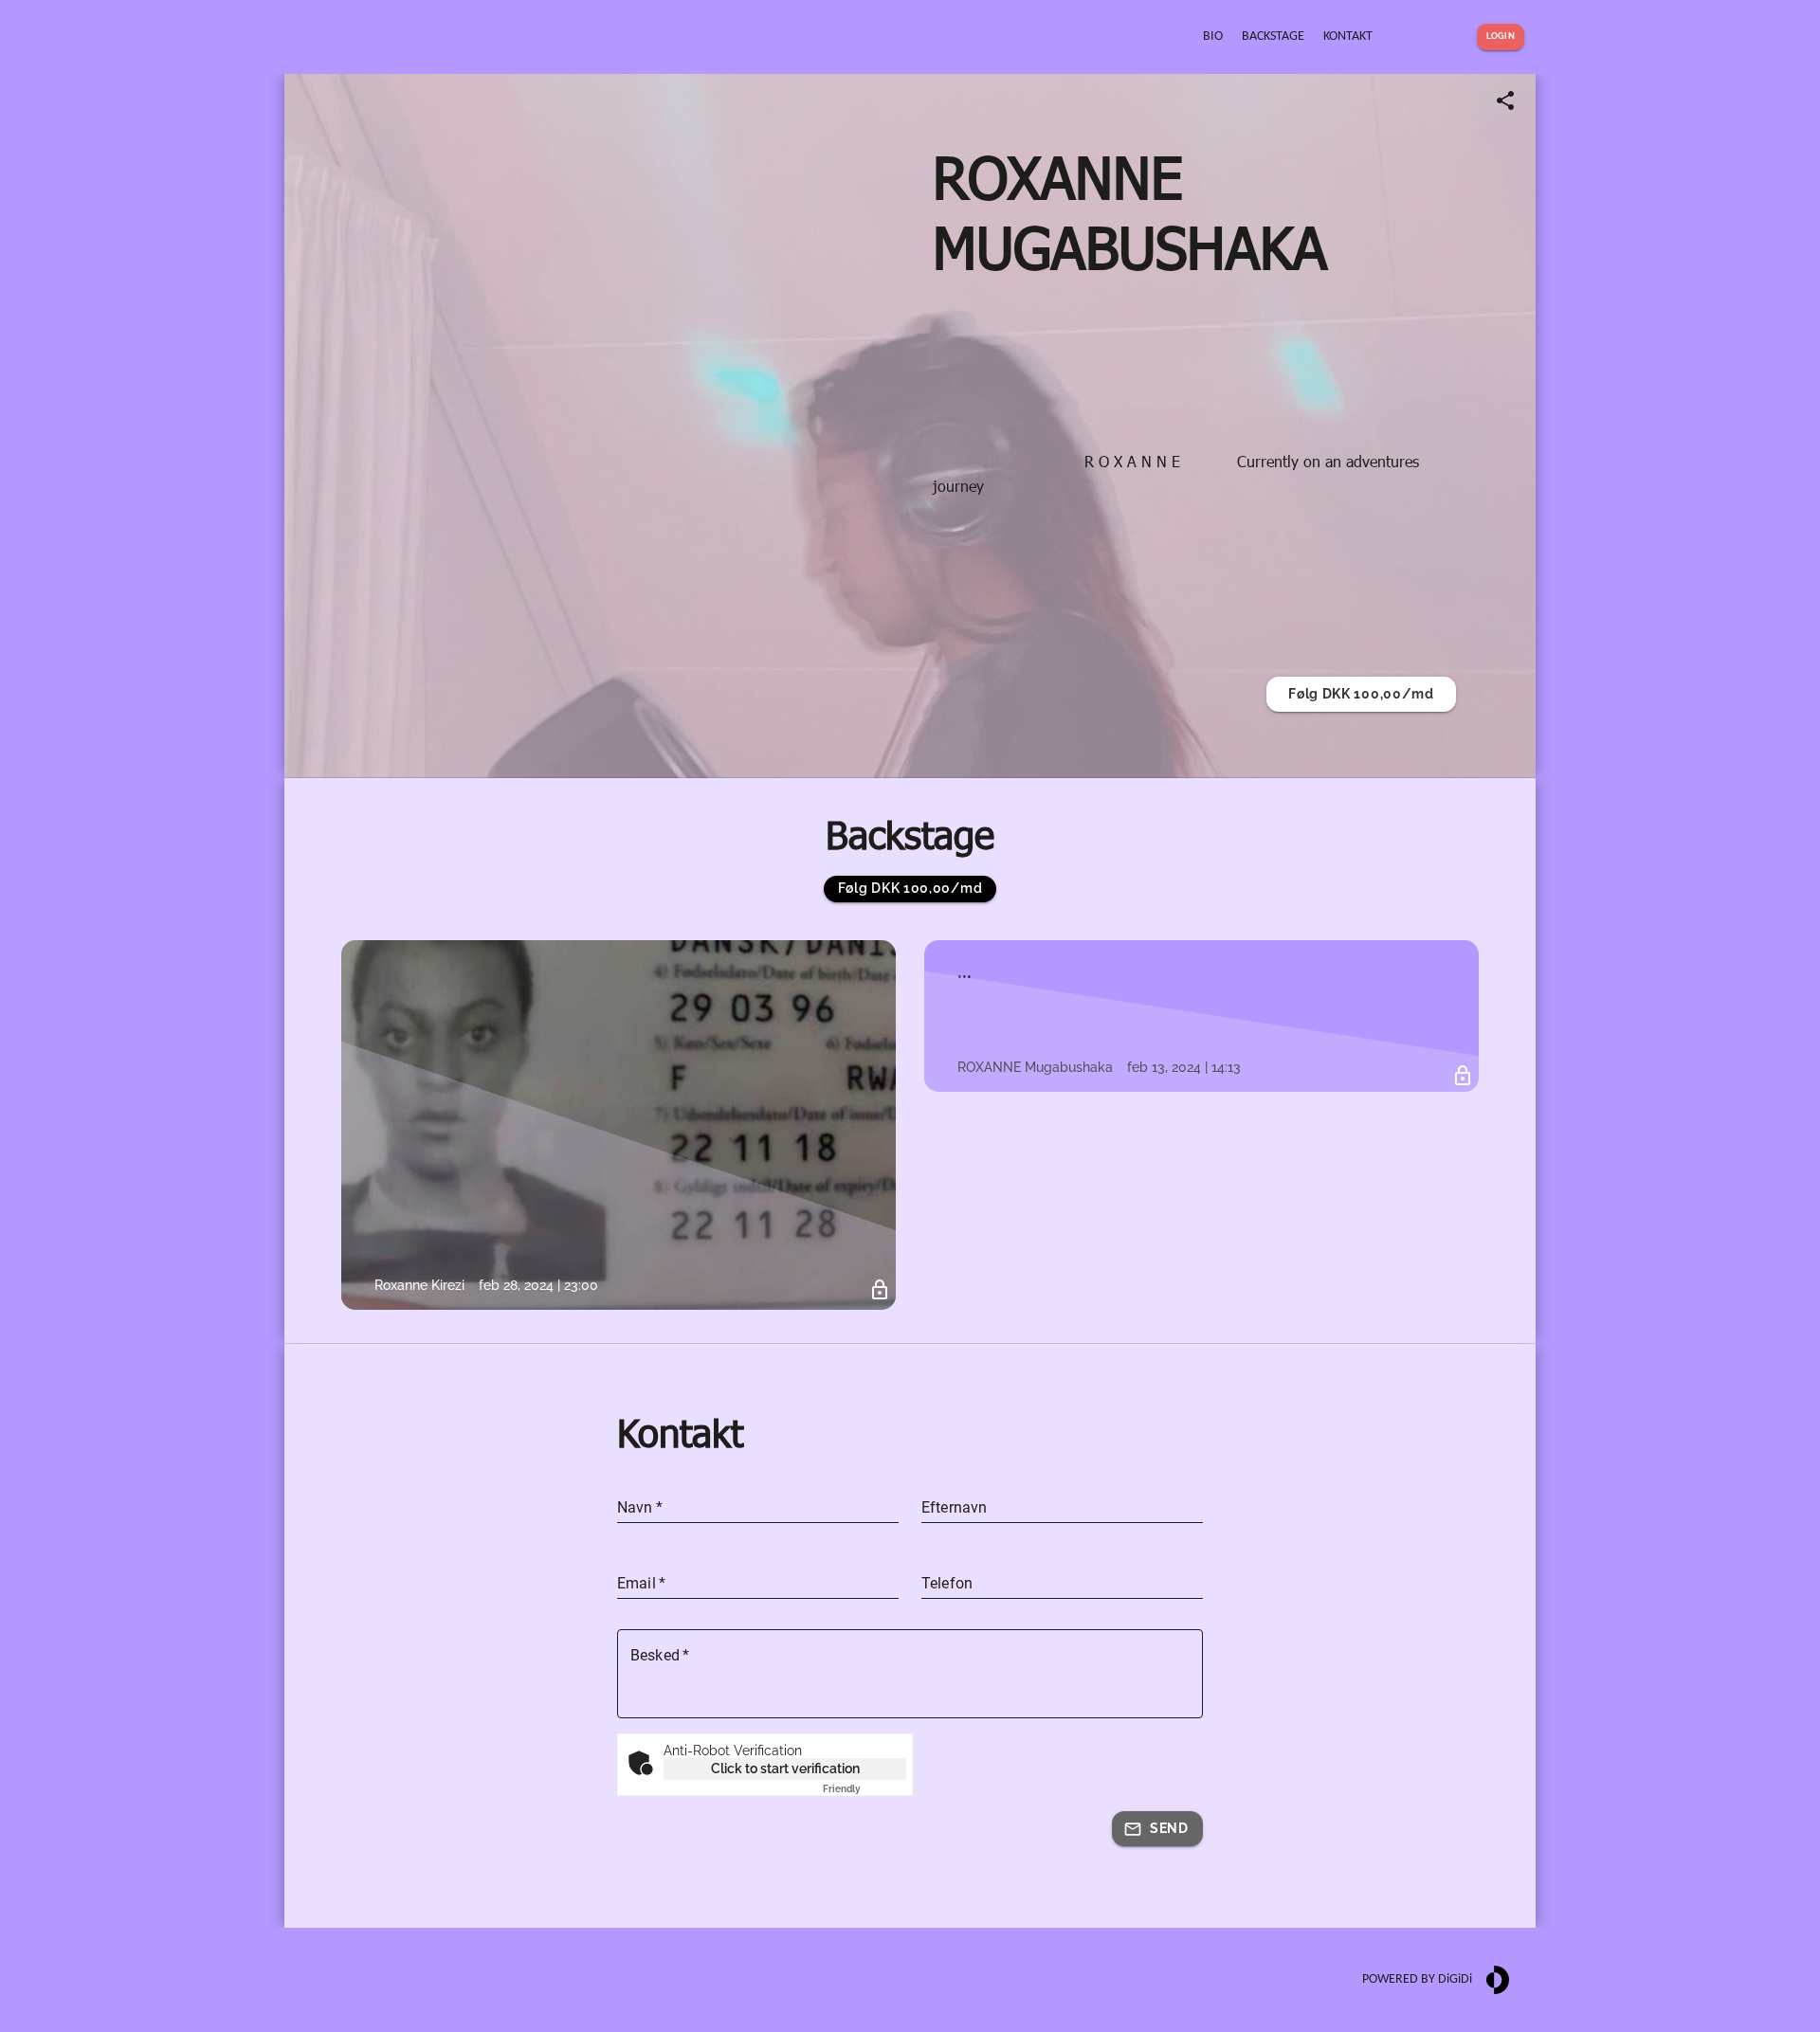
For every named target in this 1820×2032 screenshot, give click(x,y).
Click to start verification (785, 1769)
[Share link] (1505, 100)
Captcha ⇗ (864, 1789)
